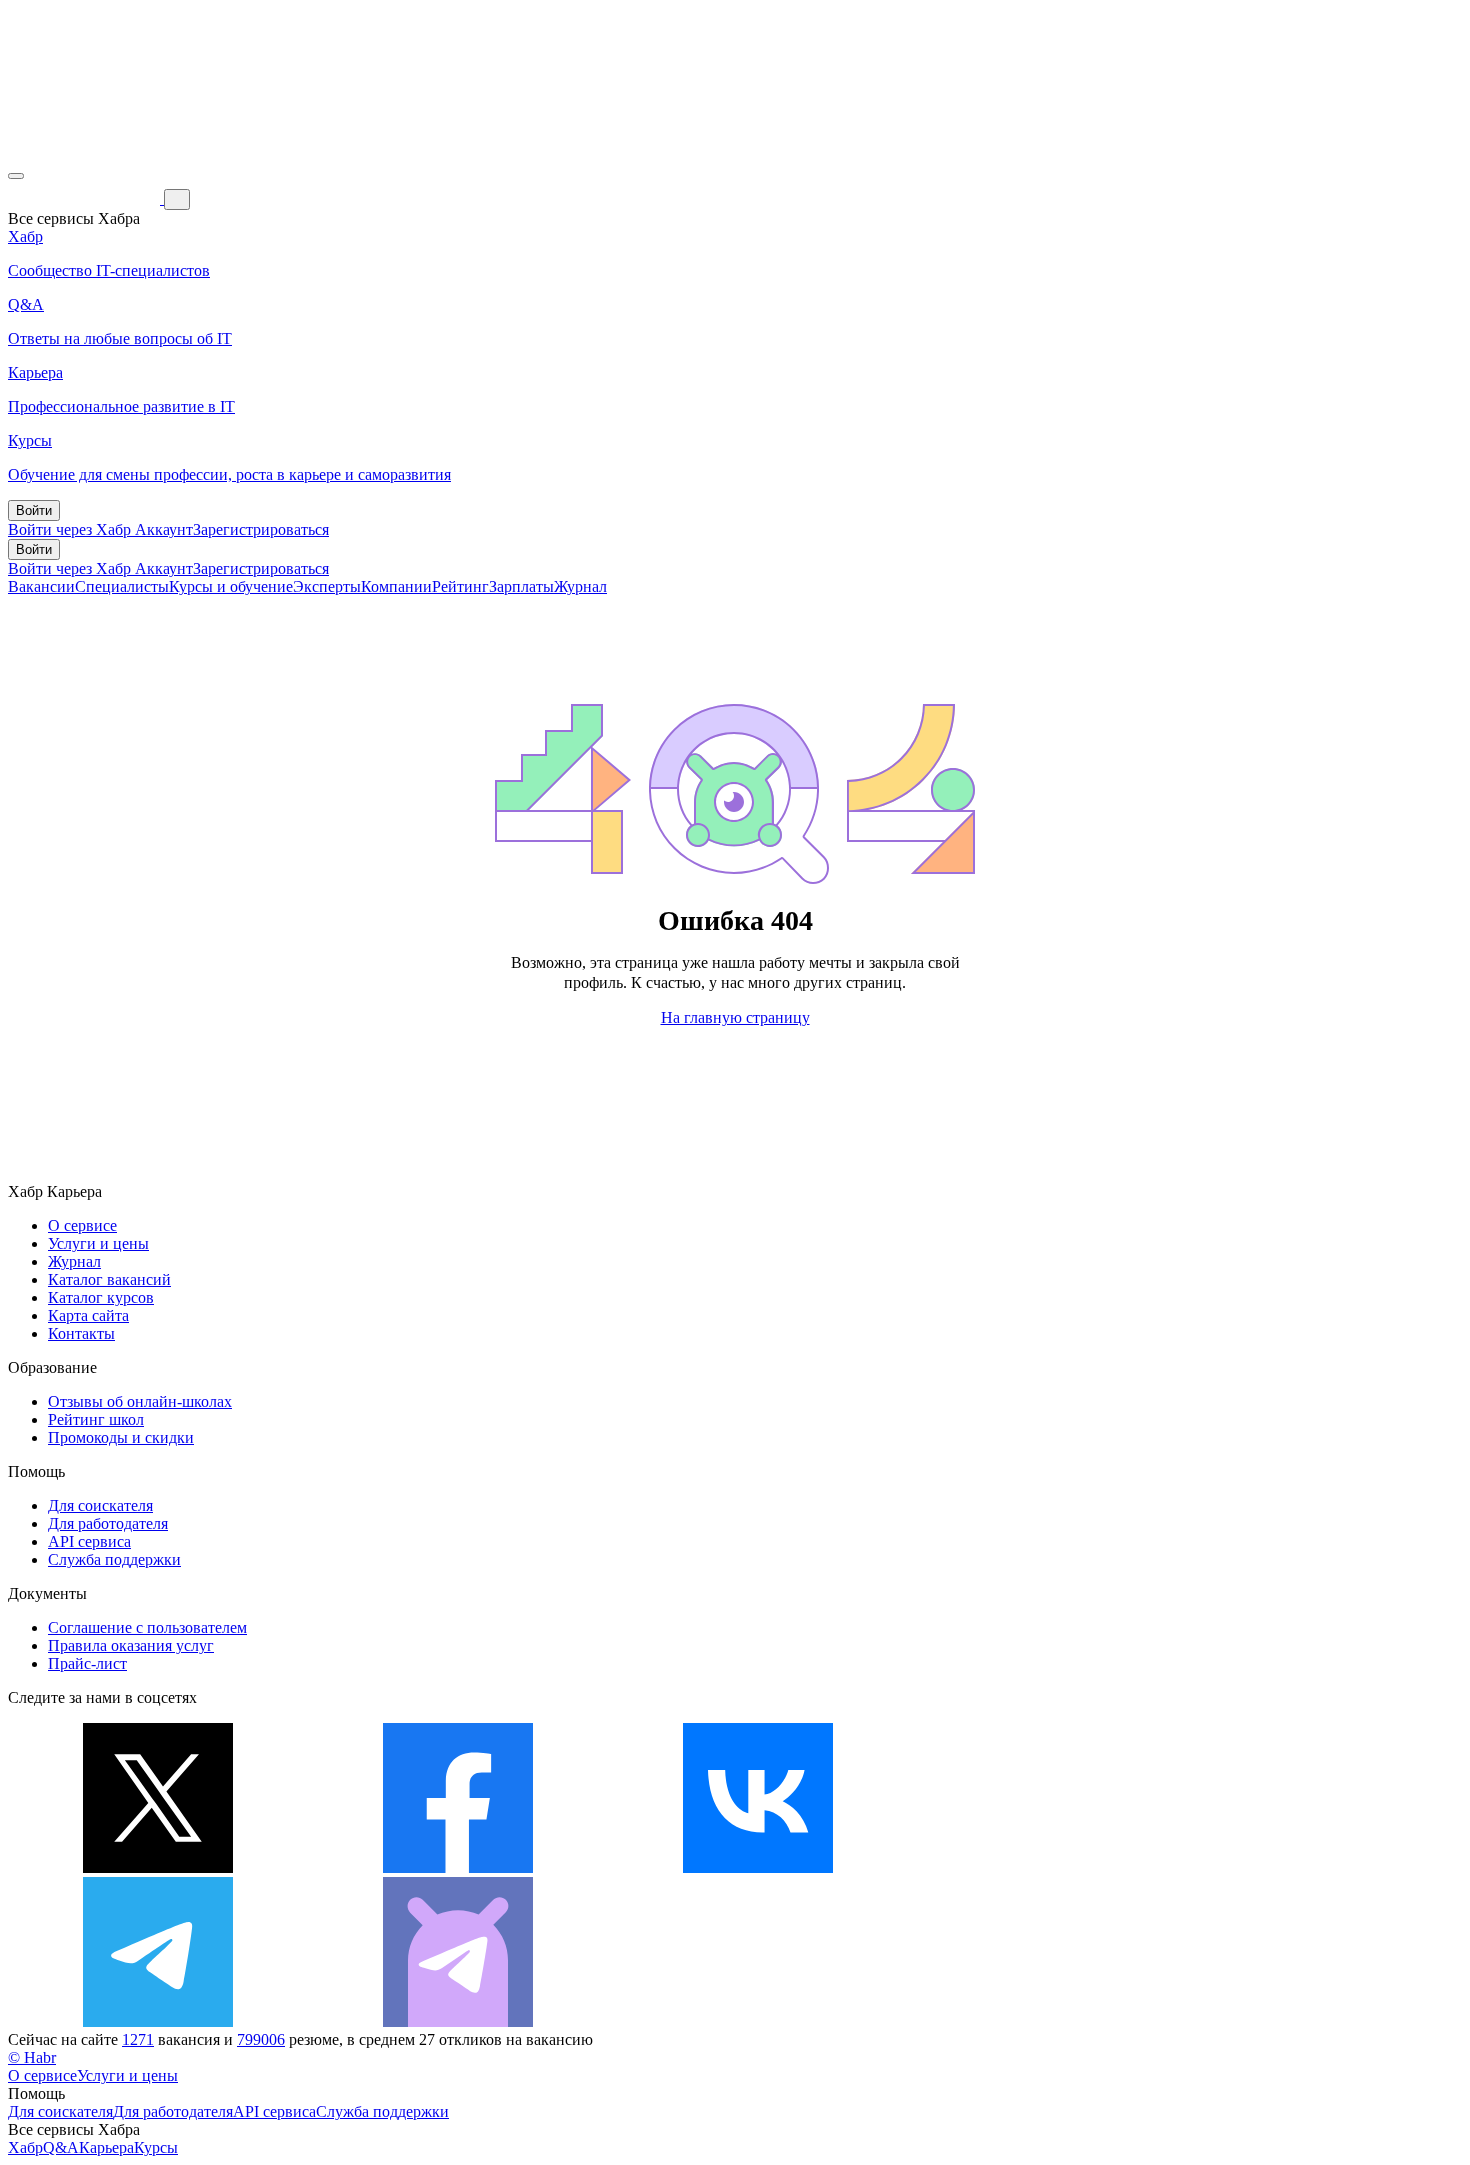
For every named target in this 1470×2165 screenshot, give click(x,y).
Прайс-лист (87, 1663)
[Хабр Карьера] (86, 198)
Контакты (81, 1333)
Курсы (156, 2147)
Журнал (580, 586)
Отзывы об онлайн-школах (140, 1401)
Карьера (106, 2147)
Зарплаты (521, 586)
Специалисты (122, 586)
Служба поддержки (114, 1559)
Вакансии (41, 586)
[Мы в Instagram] (1058, 1867)
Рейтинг (460, 586)
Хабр (25, 2147)
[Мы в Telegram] (158, 2021)
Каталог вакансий (109, 1279)
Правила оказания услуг (131, 1645)
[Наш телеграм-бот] (458, 2021)
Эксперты (327, 586)
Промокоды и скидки (121, 1437)
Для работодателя (108, 1523)
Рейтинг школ (96, 1419)
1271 (138, 2039)
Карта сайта (88, 1315)
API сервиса (89, 1541)
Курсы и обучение (231, 586)
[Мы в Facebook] (458, 1867)
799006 (261, 2039)
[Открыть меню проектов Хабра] (16, 176)
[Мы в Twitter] (158, 1867)
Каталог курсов (101, 1297)
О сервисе (82, 1225)
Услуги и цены (98, 1243)
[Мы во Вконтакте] (758, 1867)
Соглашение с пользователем (147, 1627)
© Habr (32, 2057)
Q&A (61, 2147)
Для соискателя (100, 1505)
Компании (396, 586)
